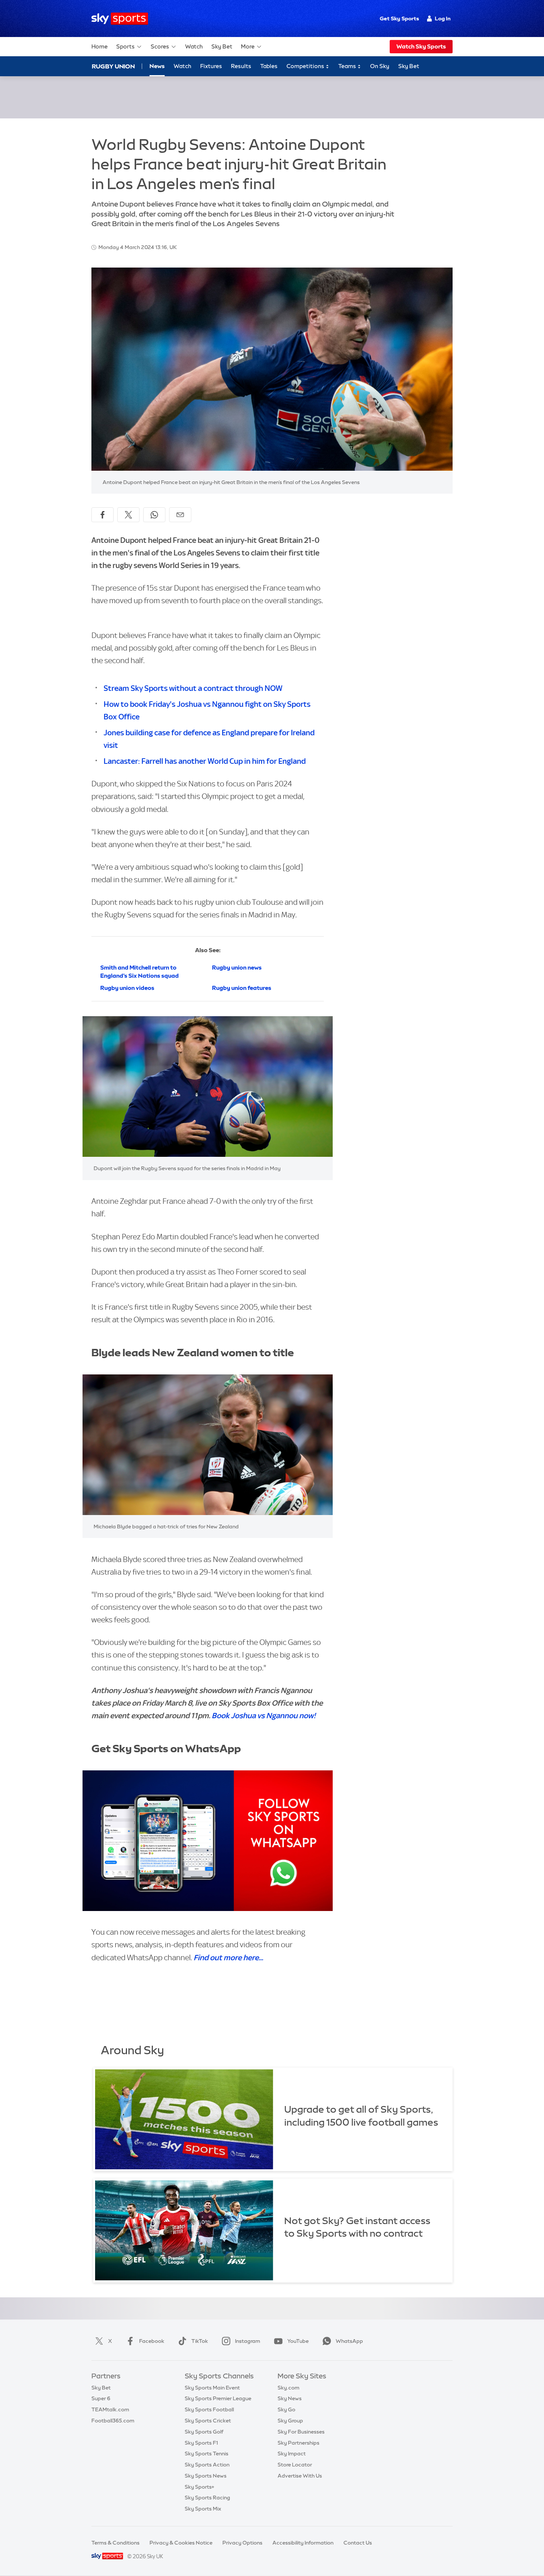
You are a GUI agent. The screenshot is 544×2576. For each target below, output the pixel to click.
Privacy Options (242, 2543)
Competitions (306, 66)
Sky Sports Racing (207, 2498)
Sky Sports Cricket (208, 2421)
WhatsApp (349, 2341)
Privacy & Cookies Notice (181, 2543)
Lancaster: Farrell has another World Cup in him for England (205, 761)
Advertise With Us (300, 2476)
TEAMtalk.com (110, 2409)
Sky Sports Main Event (212, 2388)
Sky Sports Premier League (218, 2398)
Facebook (152, 2341)
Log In (443, 19)
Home (100, 46)
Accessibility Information (303, 2543)
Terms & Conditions (115, 2543)
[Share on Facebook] (103, 515)
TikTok (200, 2341)
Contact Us (358, 2543)
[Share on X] (128, 515)
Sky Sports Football (209, 2409)
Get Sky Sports (399, 19)
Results (241, 66)
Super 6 (101, 2398)
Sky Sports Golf (204, 2432)
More (248, 46)
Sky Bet (222, 46)
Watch (194, 46)
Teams (348, 66)
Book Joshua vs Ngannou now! (264, 1715)
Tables (269, 66)
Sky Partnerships (298, 2443)
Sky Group (290, 2421)
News (157, 66)
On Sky (380, 66)
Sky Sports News (206, 2476)
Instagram (248, 2341)
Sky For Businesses (301, 2432)
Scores (160, 46)
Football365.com (113, 2421)
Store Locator (295, 2465)
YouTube (298, 2341)
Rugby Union (113, 66)
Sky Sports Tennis (206, 2454)
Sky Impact (292, 2454)
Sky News (290, 2398)
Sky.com (288, 2388)
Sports (125, 46)
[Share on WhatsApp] (154, 515)
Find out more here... (228, 1957)
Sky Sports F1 (201, 2443)
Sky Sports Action (207, 2465)
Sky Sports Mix (203, 2509)
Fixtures (211, 66)
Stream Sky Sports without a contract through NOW (193, 688)
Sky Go (286, 2409)
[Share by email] (180, 515)
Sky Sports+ (199, 2487)
